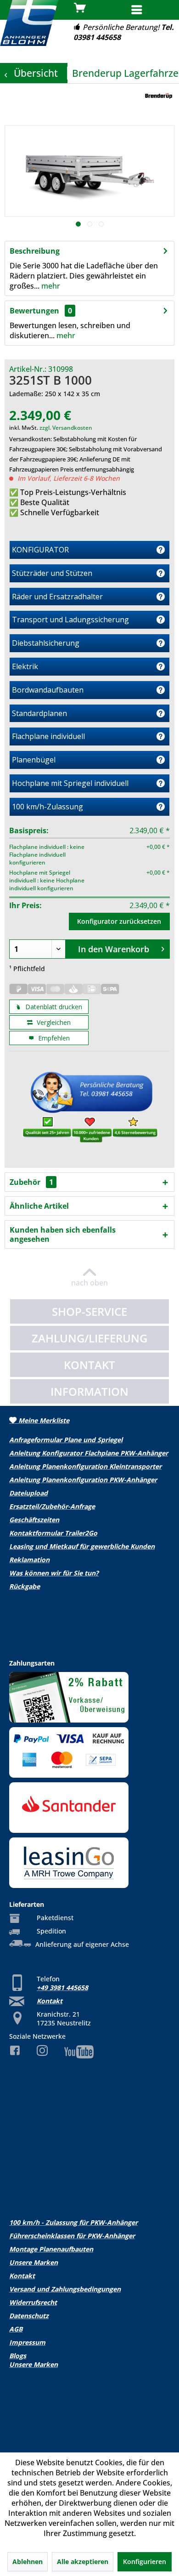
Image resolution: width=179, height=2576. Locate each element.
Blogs (18, 2356)
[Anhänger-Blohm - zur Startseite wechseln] (29, 23)
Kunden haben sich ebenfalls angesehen (63, 1234)
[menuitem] (151, 11)
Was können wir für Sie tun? (54, 1573)
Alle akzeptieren (83, 2562)
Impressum (27, 2342)
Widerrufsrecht (33, 2302)
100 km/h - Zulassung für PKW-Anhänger (73, 2222)
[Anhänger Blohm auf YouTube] (89, 2052)
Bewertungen (34, 311)
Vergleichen (53, 1022)
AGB (16, 2329)
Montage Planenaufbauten (51, 2249)
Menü (160, 9)
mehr (50, 286)
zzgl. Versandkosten (66, 428)
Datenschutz (29, 2316)
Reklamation (29, 1560)
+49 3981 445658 (62, 1987)
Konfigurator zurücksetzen (119, 921)
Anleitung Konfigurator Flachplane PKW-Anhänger (89, 1453)
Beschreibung (35, 251)
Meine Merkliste (43, 1420)
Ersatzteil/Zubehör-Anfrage (52, 1506)
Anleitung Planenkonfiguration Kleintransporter (85, 1466)
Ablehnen (28, 2562)
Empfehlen (53, 1038)
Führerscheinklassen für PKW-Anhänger (72, 2236)
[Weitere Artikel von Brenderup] (159, 96)
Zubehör (31, 1182)
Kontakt (50, 2001)
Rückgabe (25, 1586)
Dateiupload (28, 1493)
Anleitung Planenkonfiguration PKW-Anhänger (83, 1480)
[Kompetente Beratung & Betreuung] (89, 1110)
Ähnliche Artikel (39, 1206)
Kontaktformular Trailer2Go (53, 1533)
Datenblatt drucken (53, 1007)
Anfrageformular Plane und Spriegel (66, 1440)
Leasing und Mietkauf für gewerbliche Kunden (82, 1546)
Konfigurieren (145, 2562)
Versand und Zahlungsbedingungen (65, 2289)
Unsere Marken (34, 2262)
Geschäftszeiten (34, 1520)
